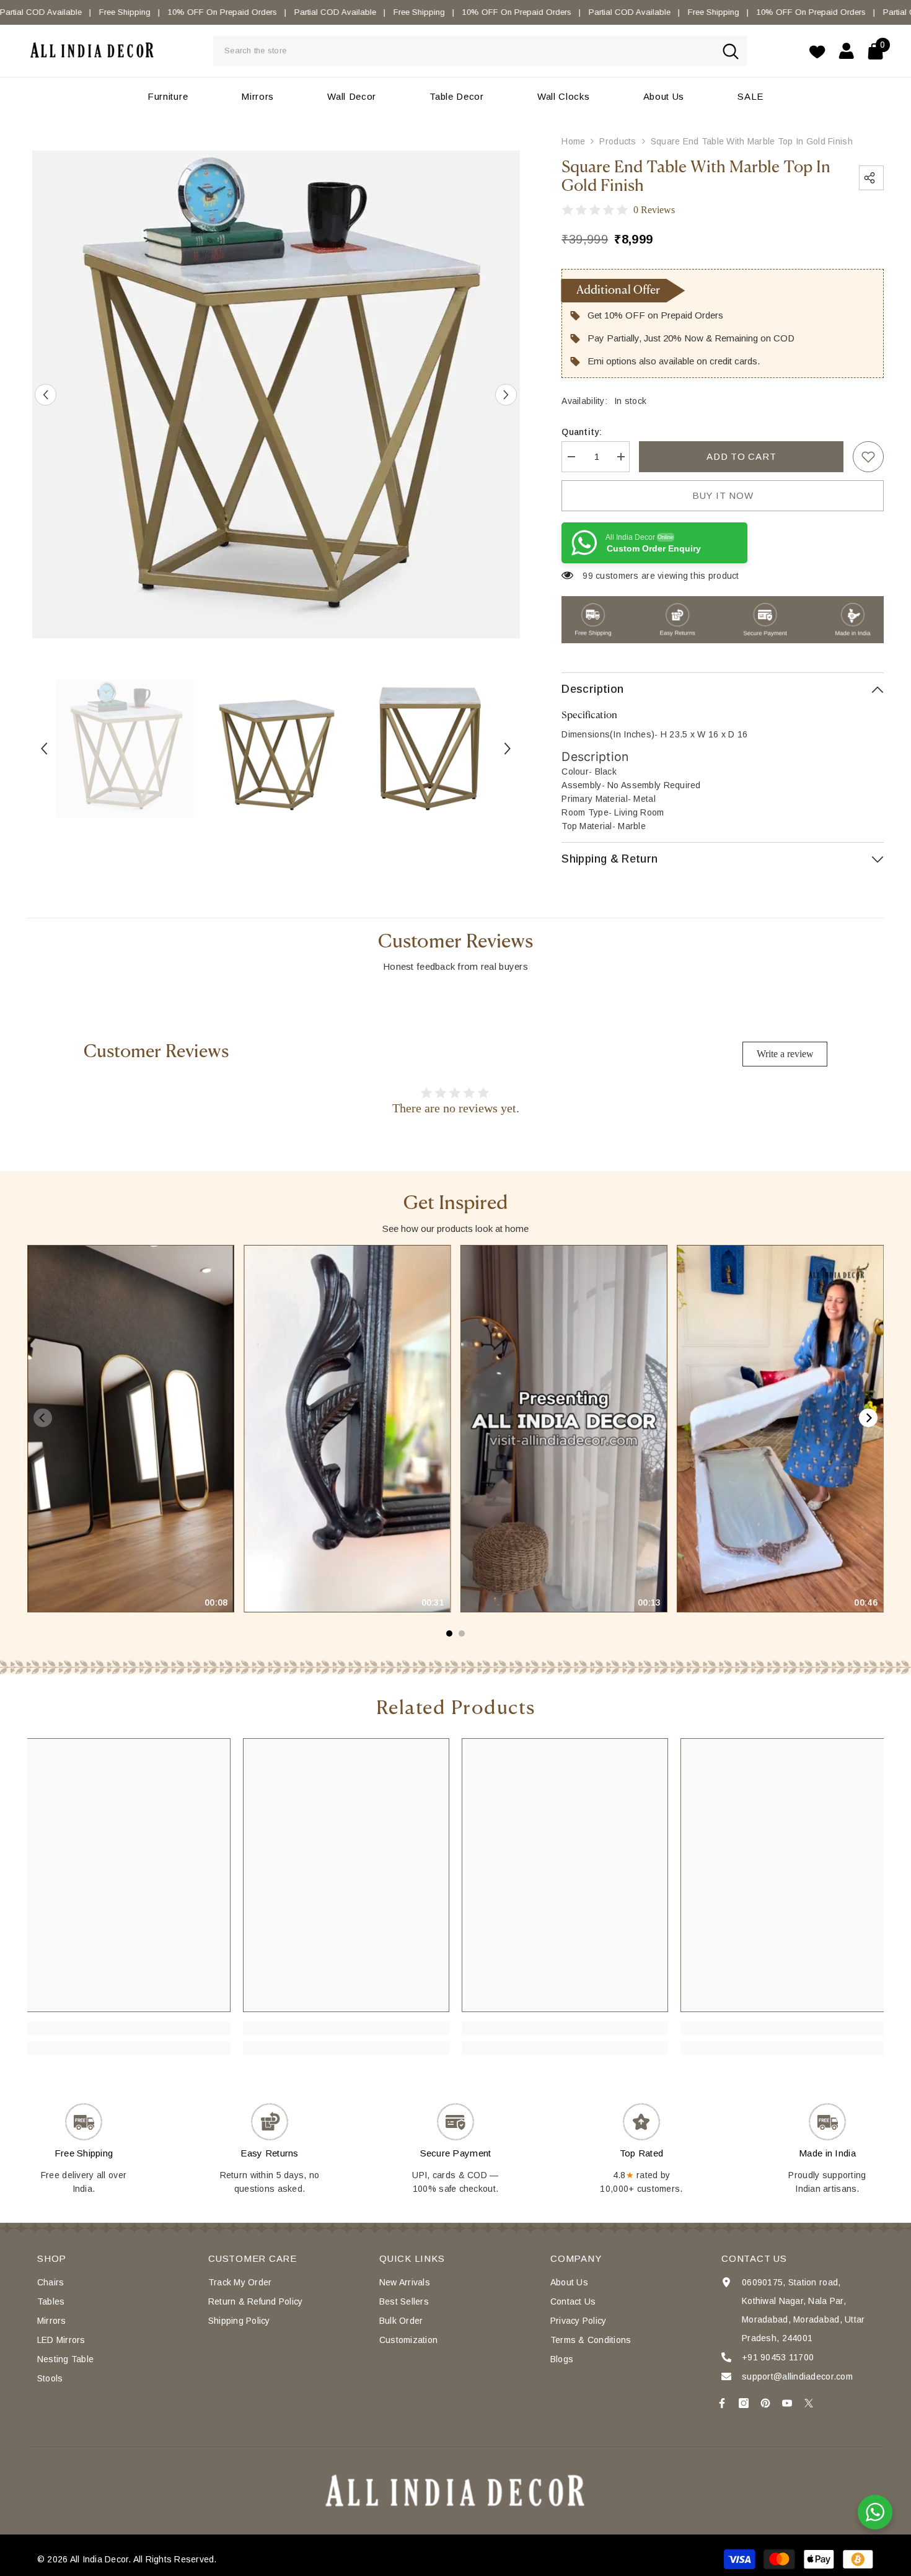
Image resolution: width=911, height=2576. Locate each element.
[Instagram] (744, 2403)
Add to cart (741, 456)
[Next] (868, 1418)
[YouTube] (787, 2403)
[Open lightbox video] (130, 1429)
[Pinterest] (765, 2403)
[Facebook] (722, 2403)
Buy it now (723, 495)
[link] (868, 457)
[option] (276, 394)
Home (573, 141)
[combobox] (464, 51)
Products (618, 141)
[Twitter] (809, 2403)
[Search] (480, 51)
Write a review (785, 1054)
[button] (46, 394)
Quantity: (582, 432)
